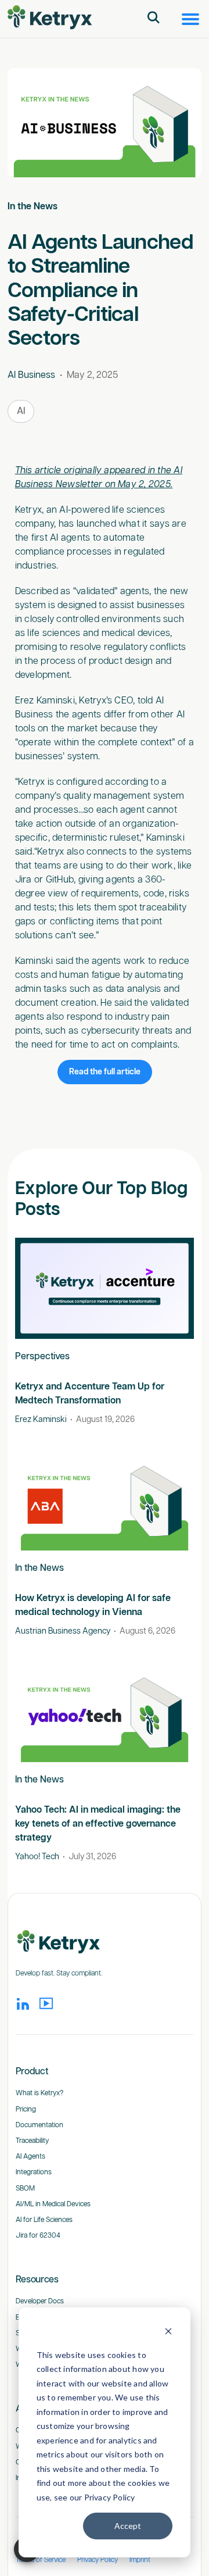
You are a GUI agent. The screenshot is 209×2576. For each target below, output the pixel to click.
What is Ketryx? (39, 2093)
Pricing (26, 2109)
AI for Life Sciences (44, 2220)
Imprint (140, 2560)
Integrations (34, 2172)
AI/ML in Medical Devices (53, 2204)
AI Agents (30, 2157)
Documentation (39, 2125)
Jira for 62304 (38, 2236)
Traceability (32, 2141)
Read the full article (105, 1072)
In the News (33, 207)
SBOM (25, 2189)
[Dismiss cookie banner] (168, 2333)
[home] (50, 18)
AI (21, 411)
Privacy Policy (98, 2560)
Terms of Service (41, 2560)
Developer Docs (40, 2301)
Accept (128, 2526)
